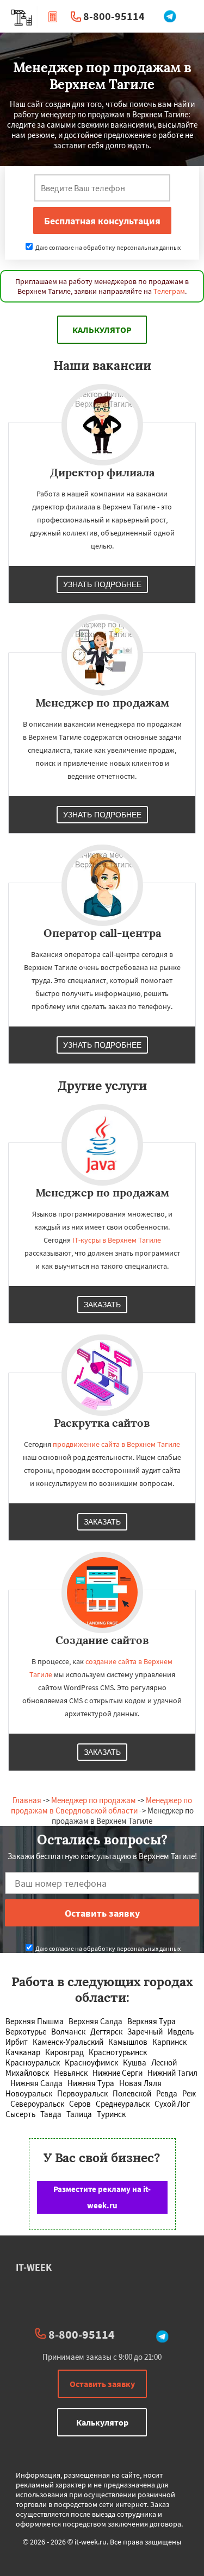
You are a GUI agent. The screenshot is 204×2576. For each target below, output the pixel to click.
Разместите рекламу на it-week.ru (102, 2197)
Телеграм (169, 291)
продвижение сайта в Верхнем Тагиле (116, 1444)
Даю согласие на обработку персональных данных (107, 247)
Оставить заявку (102, 2384)
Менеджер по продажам (94, 1800)
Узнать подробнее (102, 584)
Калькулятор (102, 330)
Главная (27, 1800)
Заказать (102, 1305)
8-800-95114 (114, 16)
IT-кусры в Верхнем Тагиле (117, 1240)
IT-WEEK (34, 2267)
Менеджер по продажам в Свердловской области (101, 1805)
